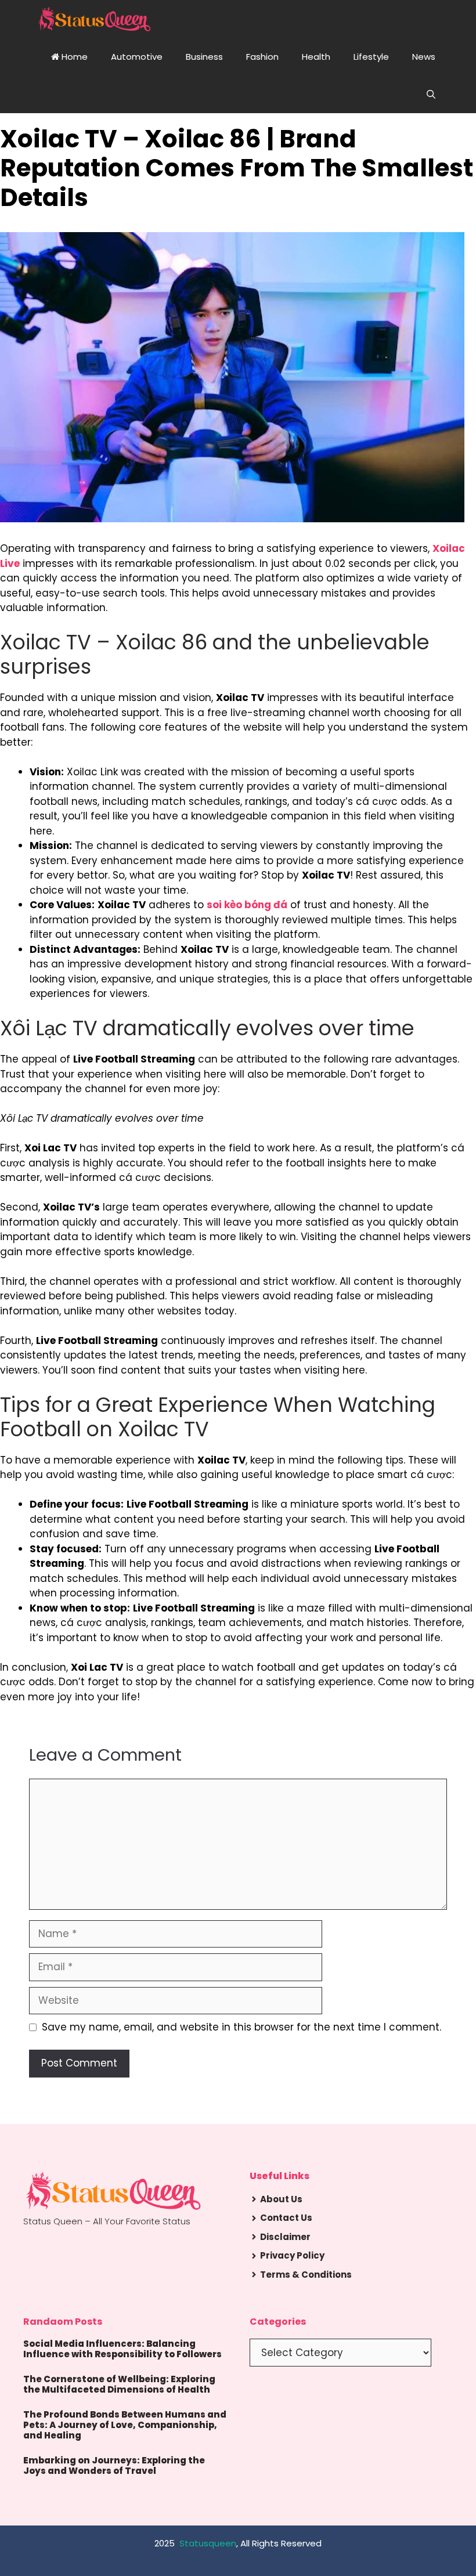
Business (204, 57)
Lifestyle (371, 57)
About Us (281, 2199)
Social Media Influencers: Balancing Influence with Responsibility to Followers (122, 2349)
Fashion (262, 57)
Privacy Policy (292, 2255)
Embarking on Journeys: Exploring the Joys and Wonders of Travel (114, 2465)
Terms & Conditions (306, 2275)
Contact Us (286, 2218)
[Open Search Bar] (431, 94)
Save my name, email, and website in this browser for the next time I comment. (241, 2027)
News (424, 57)
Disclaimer (285, 2237)
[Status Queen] (94, 19)
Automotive (137, 57)
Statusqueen (208, 2543)
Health (316, 57)
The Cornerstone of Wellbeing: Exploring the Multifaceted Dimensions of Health (119, 2384)
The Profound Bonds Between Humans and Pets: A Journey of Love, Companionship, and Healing (125, 2425)
